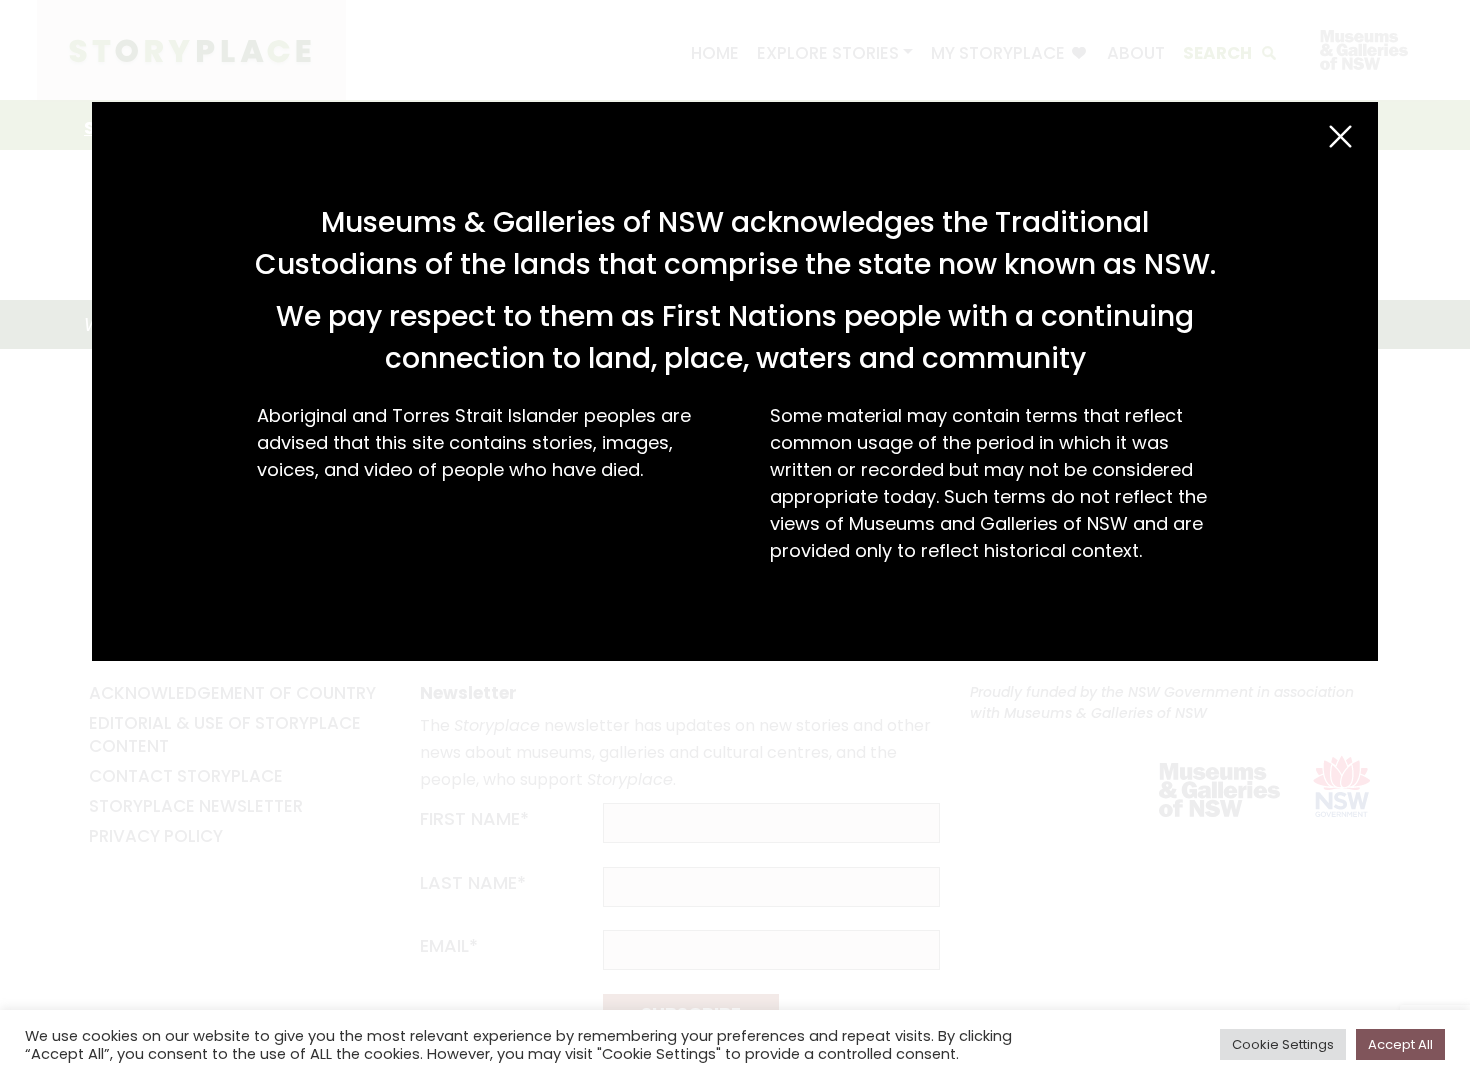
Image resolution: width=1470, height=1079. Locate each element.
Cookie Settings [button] (1283, 1044)
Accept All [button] (1400, 1044)
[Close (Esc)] (1340, 136)
